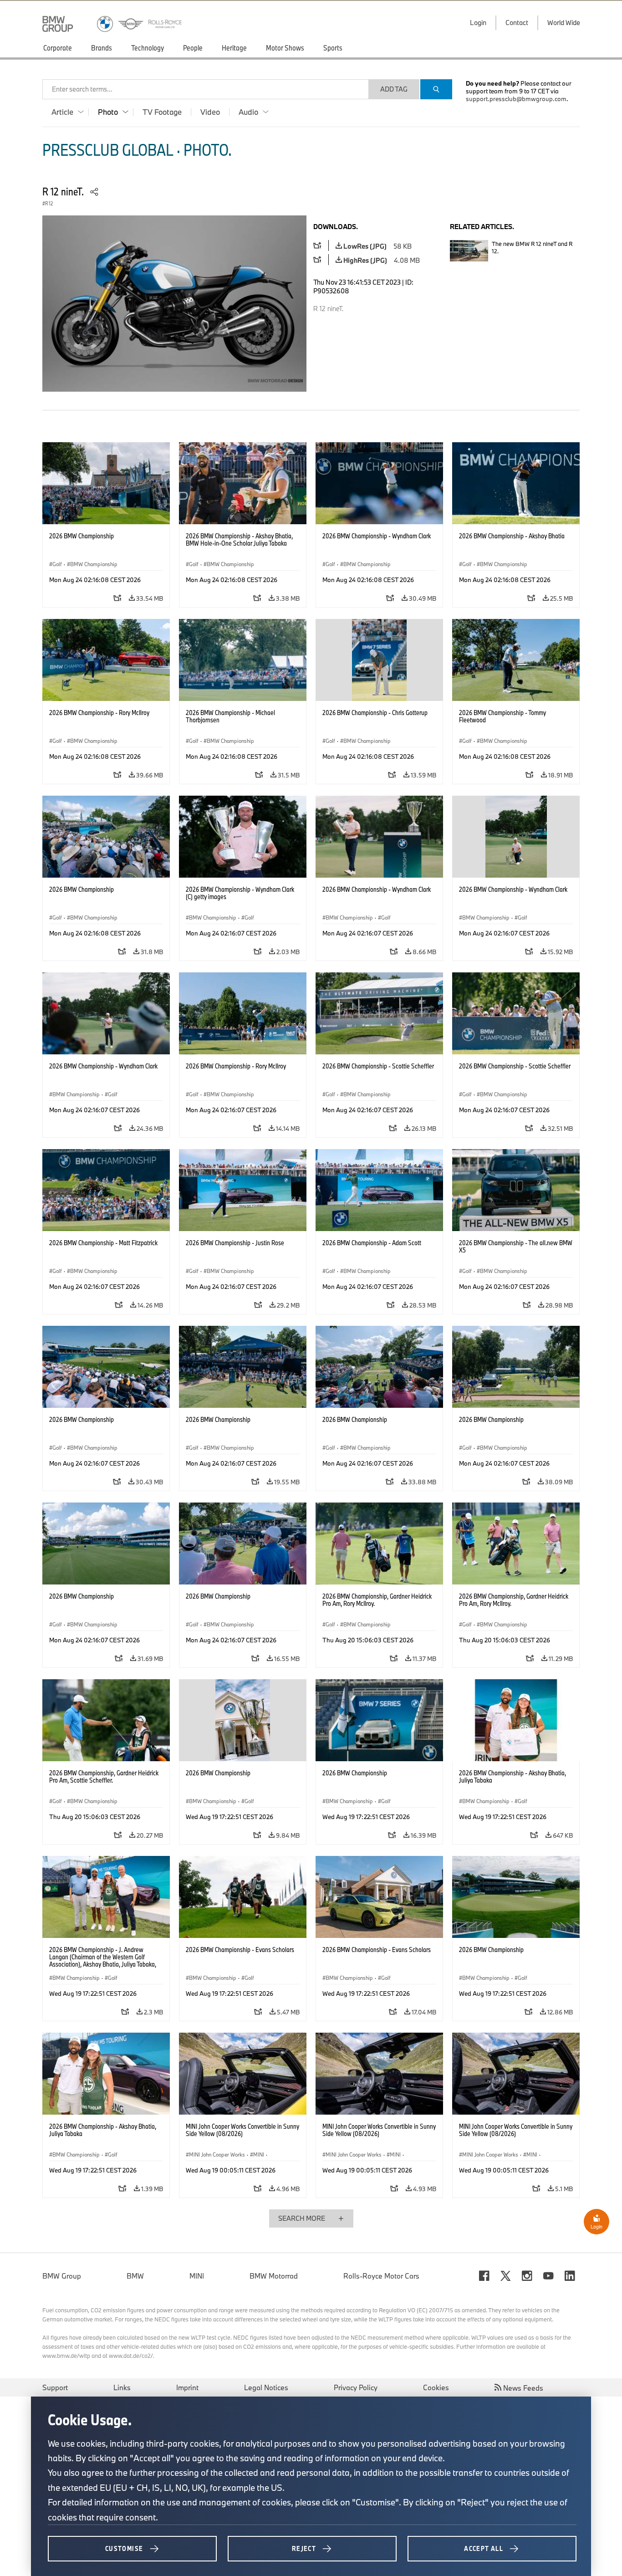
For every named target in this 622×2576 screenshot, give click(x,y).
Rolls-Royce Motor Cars (381, 2276)
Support (55, 2387)
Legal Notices (266, 2387)
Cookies (436, 2387)
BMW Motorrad (274, 2276)
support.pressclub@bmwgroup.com (516, 99)
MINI (197, 2276)
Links (122, 2387)
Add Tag (394, 89)
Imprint (187, 2387)
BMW (135, 2276)
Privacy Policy (356, 2387)
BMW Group (62, 2276)
